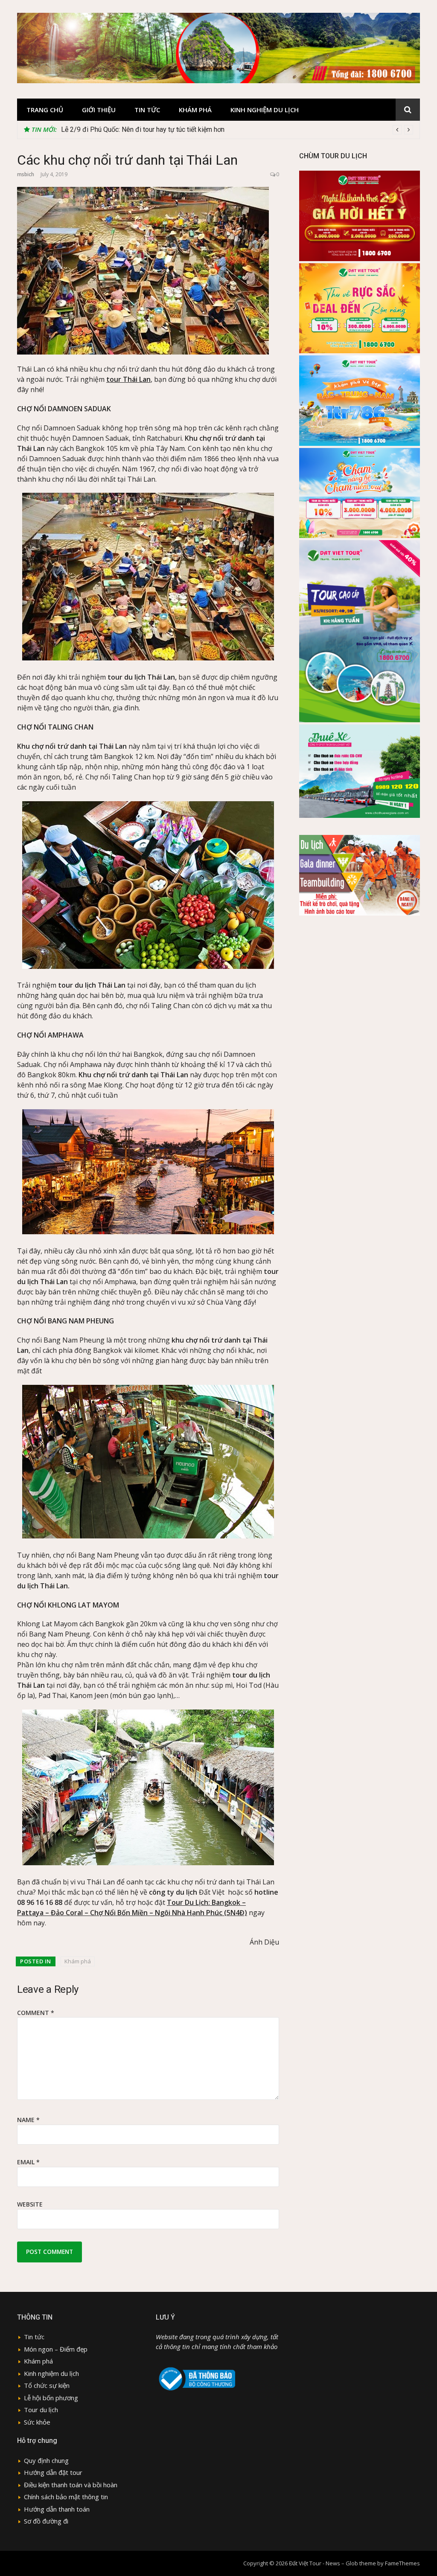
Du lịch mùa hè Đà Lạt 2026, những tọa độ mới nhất (137, 129)
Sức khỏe (37, 2422)
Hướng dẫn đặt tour (53, 2472)
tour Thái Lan (128, 379)
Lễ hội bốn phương (51, 2398)
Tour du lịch (41, 2410)
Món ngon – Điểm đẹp (56, 2349)
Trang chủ (45, 110)
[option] (237, 130)
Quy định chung (46, 2460)
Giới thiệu (99, 110)
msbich (26, 174)
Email (28, 2162)
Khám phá (195, 110)
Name (28, 2120)
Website (30, 2204)
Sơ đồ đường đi (46, 2521)
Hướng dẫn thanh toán (57, 2509)
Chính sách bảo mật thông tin (66, 2497)
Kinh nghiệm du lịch (265, 110)
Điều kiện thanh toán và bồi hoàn (71, 2485)
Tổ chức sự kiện (47, 2385)
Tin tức (147, 110)
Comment (36, 2013)
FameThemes (402, 2563)
